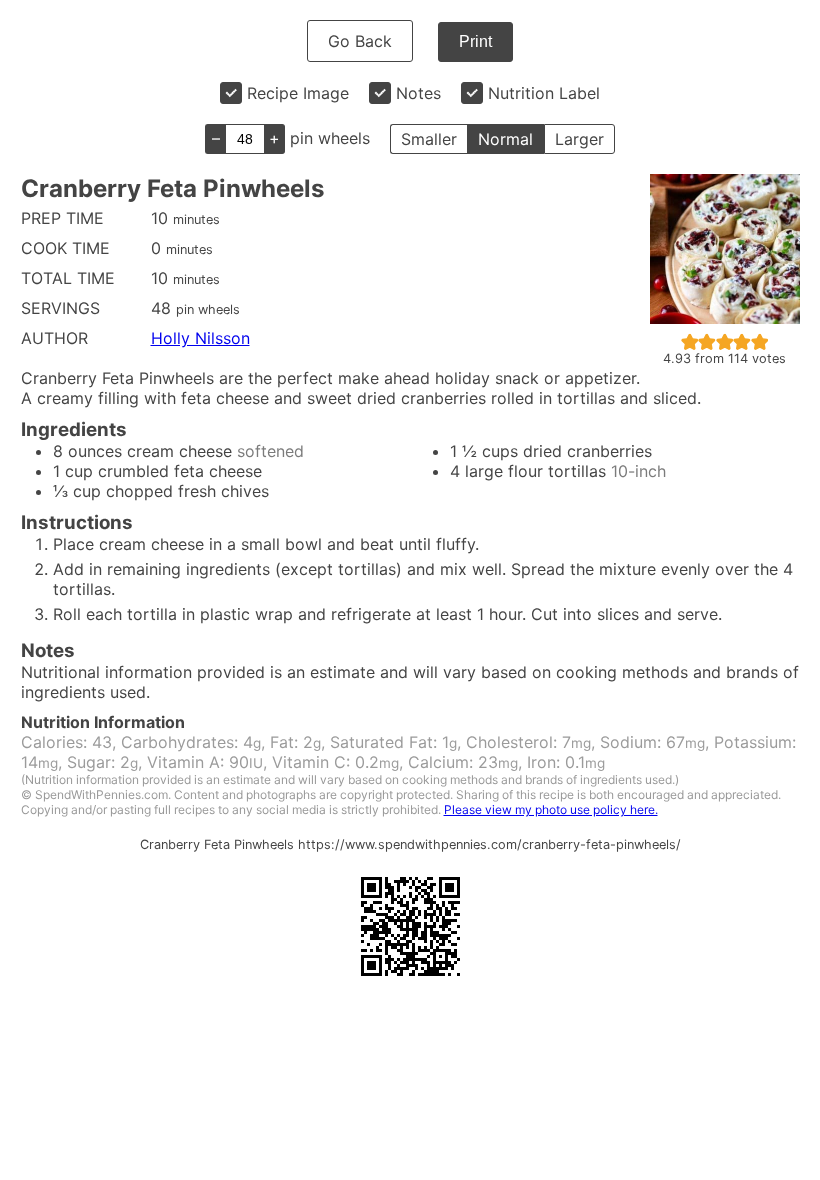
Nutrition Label (544, 93)
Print (475, 41)
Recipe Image (298, 93)
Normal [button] (505, 139)
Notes (418, 93)
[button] (690, 341)
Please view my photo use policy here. (551, 809)
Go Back (360, 41)
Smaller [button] (429, 139)
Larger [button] (579, 139)
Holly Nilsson (200, 338)
